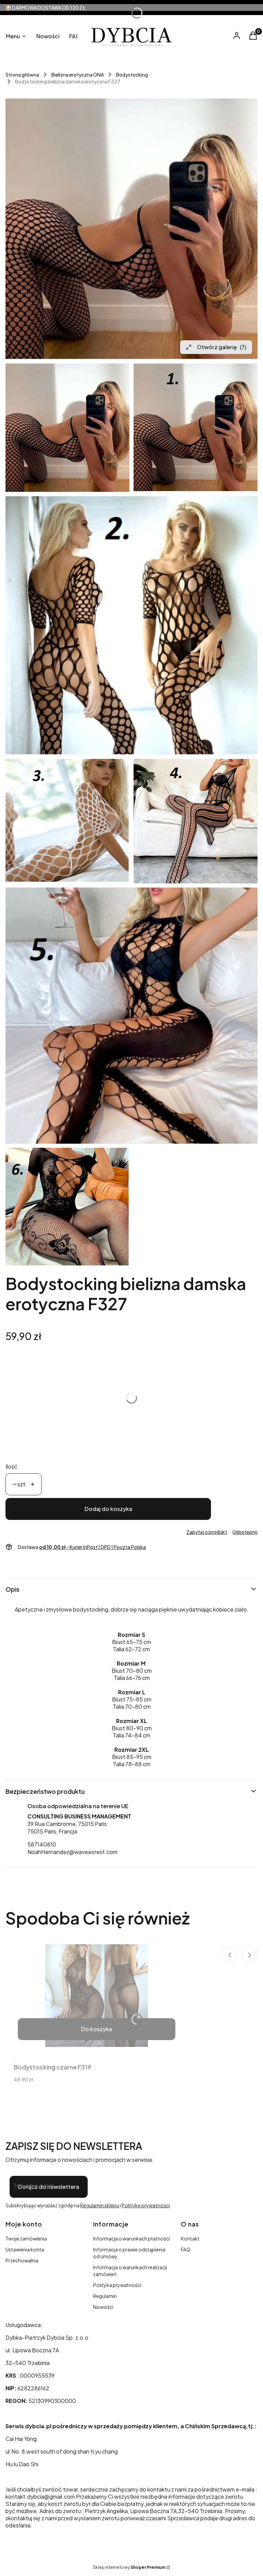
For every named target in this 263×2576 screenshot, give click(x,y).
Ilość (11, 1466)
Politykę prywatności (146, 2205)
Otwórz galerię (222, 347)
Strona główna (22, 75)
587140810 (42, 1844)
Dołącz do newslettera (49, 2187)
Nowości (103, 2307)
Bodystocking (132, 75)
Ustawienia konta (25, 2249)
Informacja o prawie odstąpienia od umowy (129, 2253)
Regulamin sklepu (100, 2205)
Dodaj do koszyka (108, 1509)
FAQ (186, 2249)
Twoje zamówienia (26, 2238)
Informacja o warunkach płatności (131, 2238)
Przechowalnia (22, 2260)
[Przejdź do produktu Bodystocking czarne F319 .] (97, 1996)
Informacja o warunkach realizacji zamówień (130, 2271)
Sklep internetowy (129, 2567)
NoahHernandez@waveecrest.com (72, 1852)
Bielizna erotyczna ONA (78, 75)
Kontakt (190, 2238)
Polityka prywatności (117, 2285)
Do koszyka (97, 2029)
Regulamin (105, 2296)
